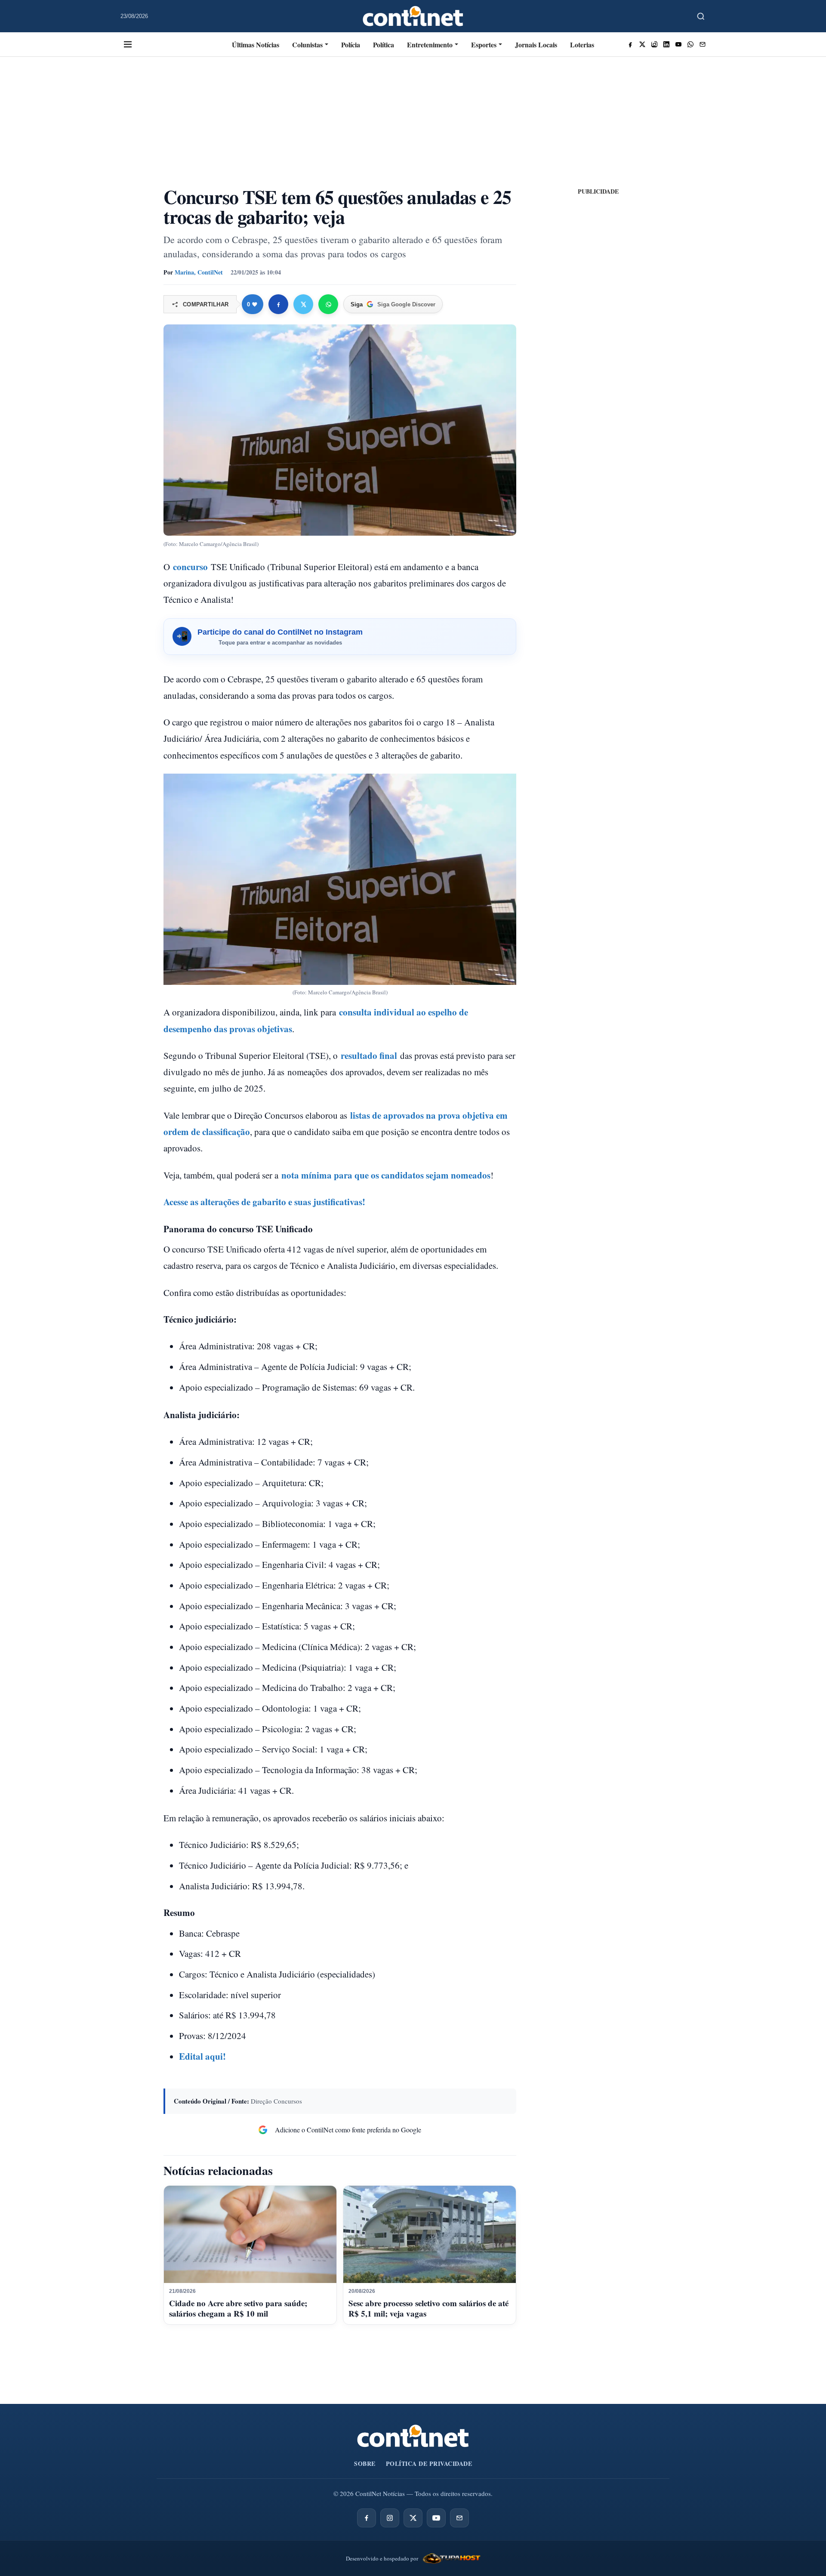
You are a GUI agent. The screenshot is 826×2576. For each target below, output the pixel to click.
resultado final (369, 1055)
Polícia (351, 45)
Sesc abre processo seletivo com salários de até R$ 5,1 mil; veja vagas (428, 2308)
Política (384, 45)
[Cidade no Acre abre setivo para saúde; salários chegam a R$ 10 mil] (250, 2234)
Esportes (484, 45)
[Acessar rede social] (630, 44)
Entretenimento (430, 45)
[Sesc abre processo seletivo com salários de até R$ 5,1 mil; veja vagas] (430, 2234)
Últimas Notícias (256, 45)
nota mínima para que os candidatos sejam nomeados (386, 1175)
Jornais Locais (536, 45)
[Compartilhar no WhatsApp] (328, 304)
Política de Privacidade (429, 2463)
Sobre (365, 2463)
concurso (190, 567)
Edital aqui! (202, 2056)
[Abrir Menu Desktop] (128, 44)
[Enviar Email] (703, 44)
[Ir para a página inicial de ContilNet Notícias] (413, 2436)
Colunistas (307, 45)
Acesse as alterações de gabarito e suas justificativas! (264, 1202)
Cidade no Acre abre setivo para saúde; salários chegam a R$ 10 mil (238, 2308)
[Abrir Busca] (701, 16)
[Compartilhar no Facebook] (278, 304)
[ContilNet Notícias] (413, 16)
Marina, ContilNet (199, 272)
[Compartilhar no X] (303, 304)
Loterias (582, 45)
